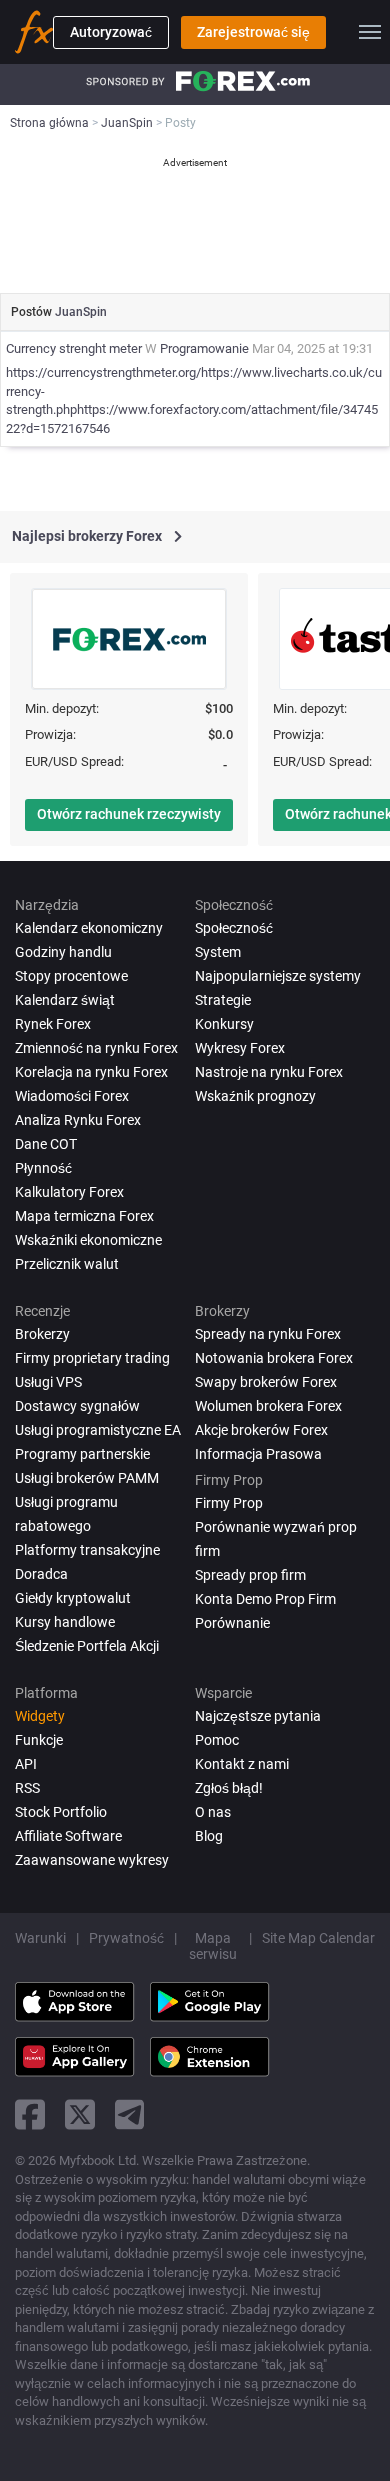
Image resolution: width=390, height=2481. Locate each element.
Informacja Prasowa (258, 1454)
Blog (209, 1836)
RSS (27, 1788)
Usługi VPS (48, 1382)
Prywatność (126, 1938)
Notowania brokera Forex (274, 1358)
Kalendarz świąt (65, 1000)
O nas (213, 1812)
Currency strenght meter (74, 348)
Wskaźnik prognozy (255, 1096)
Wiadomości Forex (72, 1096)
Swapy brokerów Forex (266, 1382)
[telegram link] (130, 2114)
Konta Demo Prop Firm (265, 1599)
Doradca (41, 1574)
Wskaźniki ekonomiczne (88, 1240)
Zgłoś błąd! (229, 1788)
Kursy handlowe (65, 1622)
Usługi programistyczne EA (98, 1430)
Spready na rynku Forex (268, 1334)
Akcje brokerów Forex (261, 1430)
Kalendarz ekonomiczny (89, 928)
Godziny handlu (63, 952)
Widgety (40, 1716)
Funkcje (39, 1740)
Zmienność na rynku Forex (96, 1048)
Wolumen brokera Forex (268, 1406)
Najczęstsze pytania (258, 1716)
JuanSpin (81, 312)
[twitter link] (80, 2114)
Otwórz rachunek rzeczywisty (129, 814)
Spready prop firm (250, 1575)
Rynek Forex (53, 1024)
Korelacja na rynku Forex (91, 1072)
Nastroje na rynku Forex (269, 1072)
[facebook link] (30, 2114)
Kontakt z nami (242, 1764)
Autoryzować (111, 32)
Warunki (40, 1938)
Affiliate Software (68, 1836)
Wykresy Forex (240, 1048)
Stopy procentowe (71, 976)
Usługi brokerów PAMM (87, 1478)
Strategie (223, 1000)
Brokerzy (42, 1334)
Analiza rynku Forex (78, 1120)
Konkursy (224, 1024)
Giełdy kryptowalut (73, 1598)
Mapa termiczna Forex (84, 1216)
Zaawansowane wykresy (92, 1860)
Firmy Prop (229, 1503)
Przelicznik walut (67, 1264)
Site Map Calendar (318, 1938)
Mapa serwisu (213, 1946)
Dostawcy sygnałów (77, 1406)
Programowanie (204, 348)
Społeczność (234, 928)
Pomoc (217, 1740)
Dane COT (46, 1144)
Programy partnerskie (82, 1454)
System (218, 952)
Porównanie (232, 1623)
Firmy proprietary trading (92, 1358)
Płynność (43, 1168)
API (26, 1764)
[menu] (370, 32)
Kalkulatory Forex (69, 1192)
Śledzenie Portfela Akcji (87, 1646)
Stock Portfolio (61, 1812)
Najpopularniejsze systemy (278, 976)
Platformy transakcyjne (87, 1550)
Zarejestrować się (253, 32)
